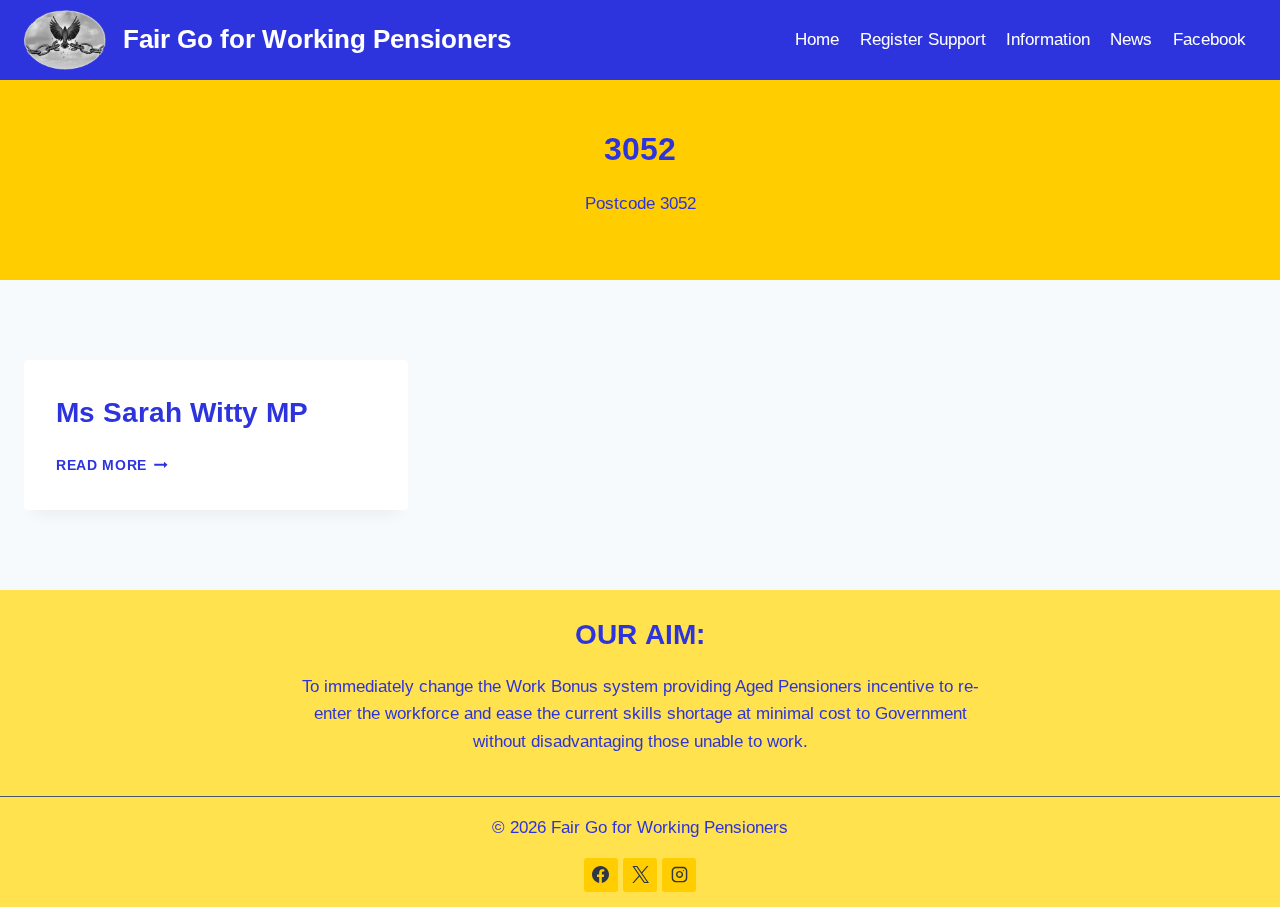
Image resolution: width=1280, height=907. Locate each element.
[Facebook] (601, 875)
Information (1048, 39)
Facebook (1209, 39)
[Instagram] (679, 875)
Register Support (923, 39)
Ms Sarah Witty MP (182, 412)
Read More (112, 465)
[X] (640, 875)
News (1131, 39)
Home (817, 39)
